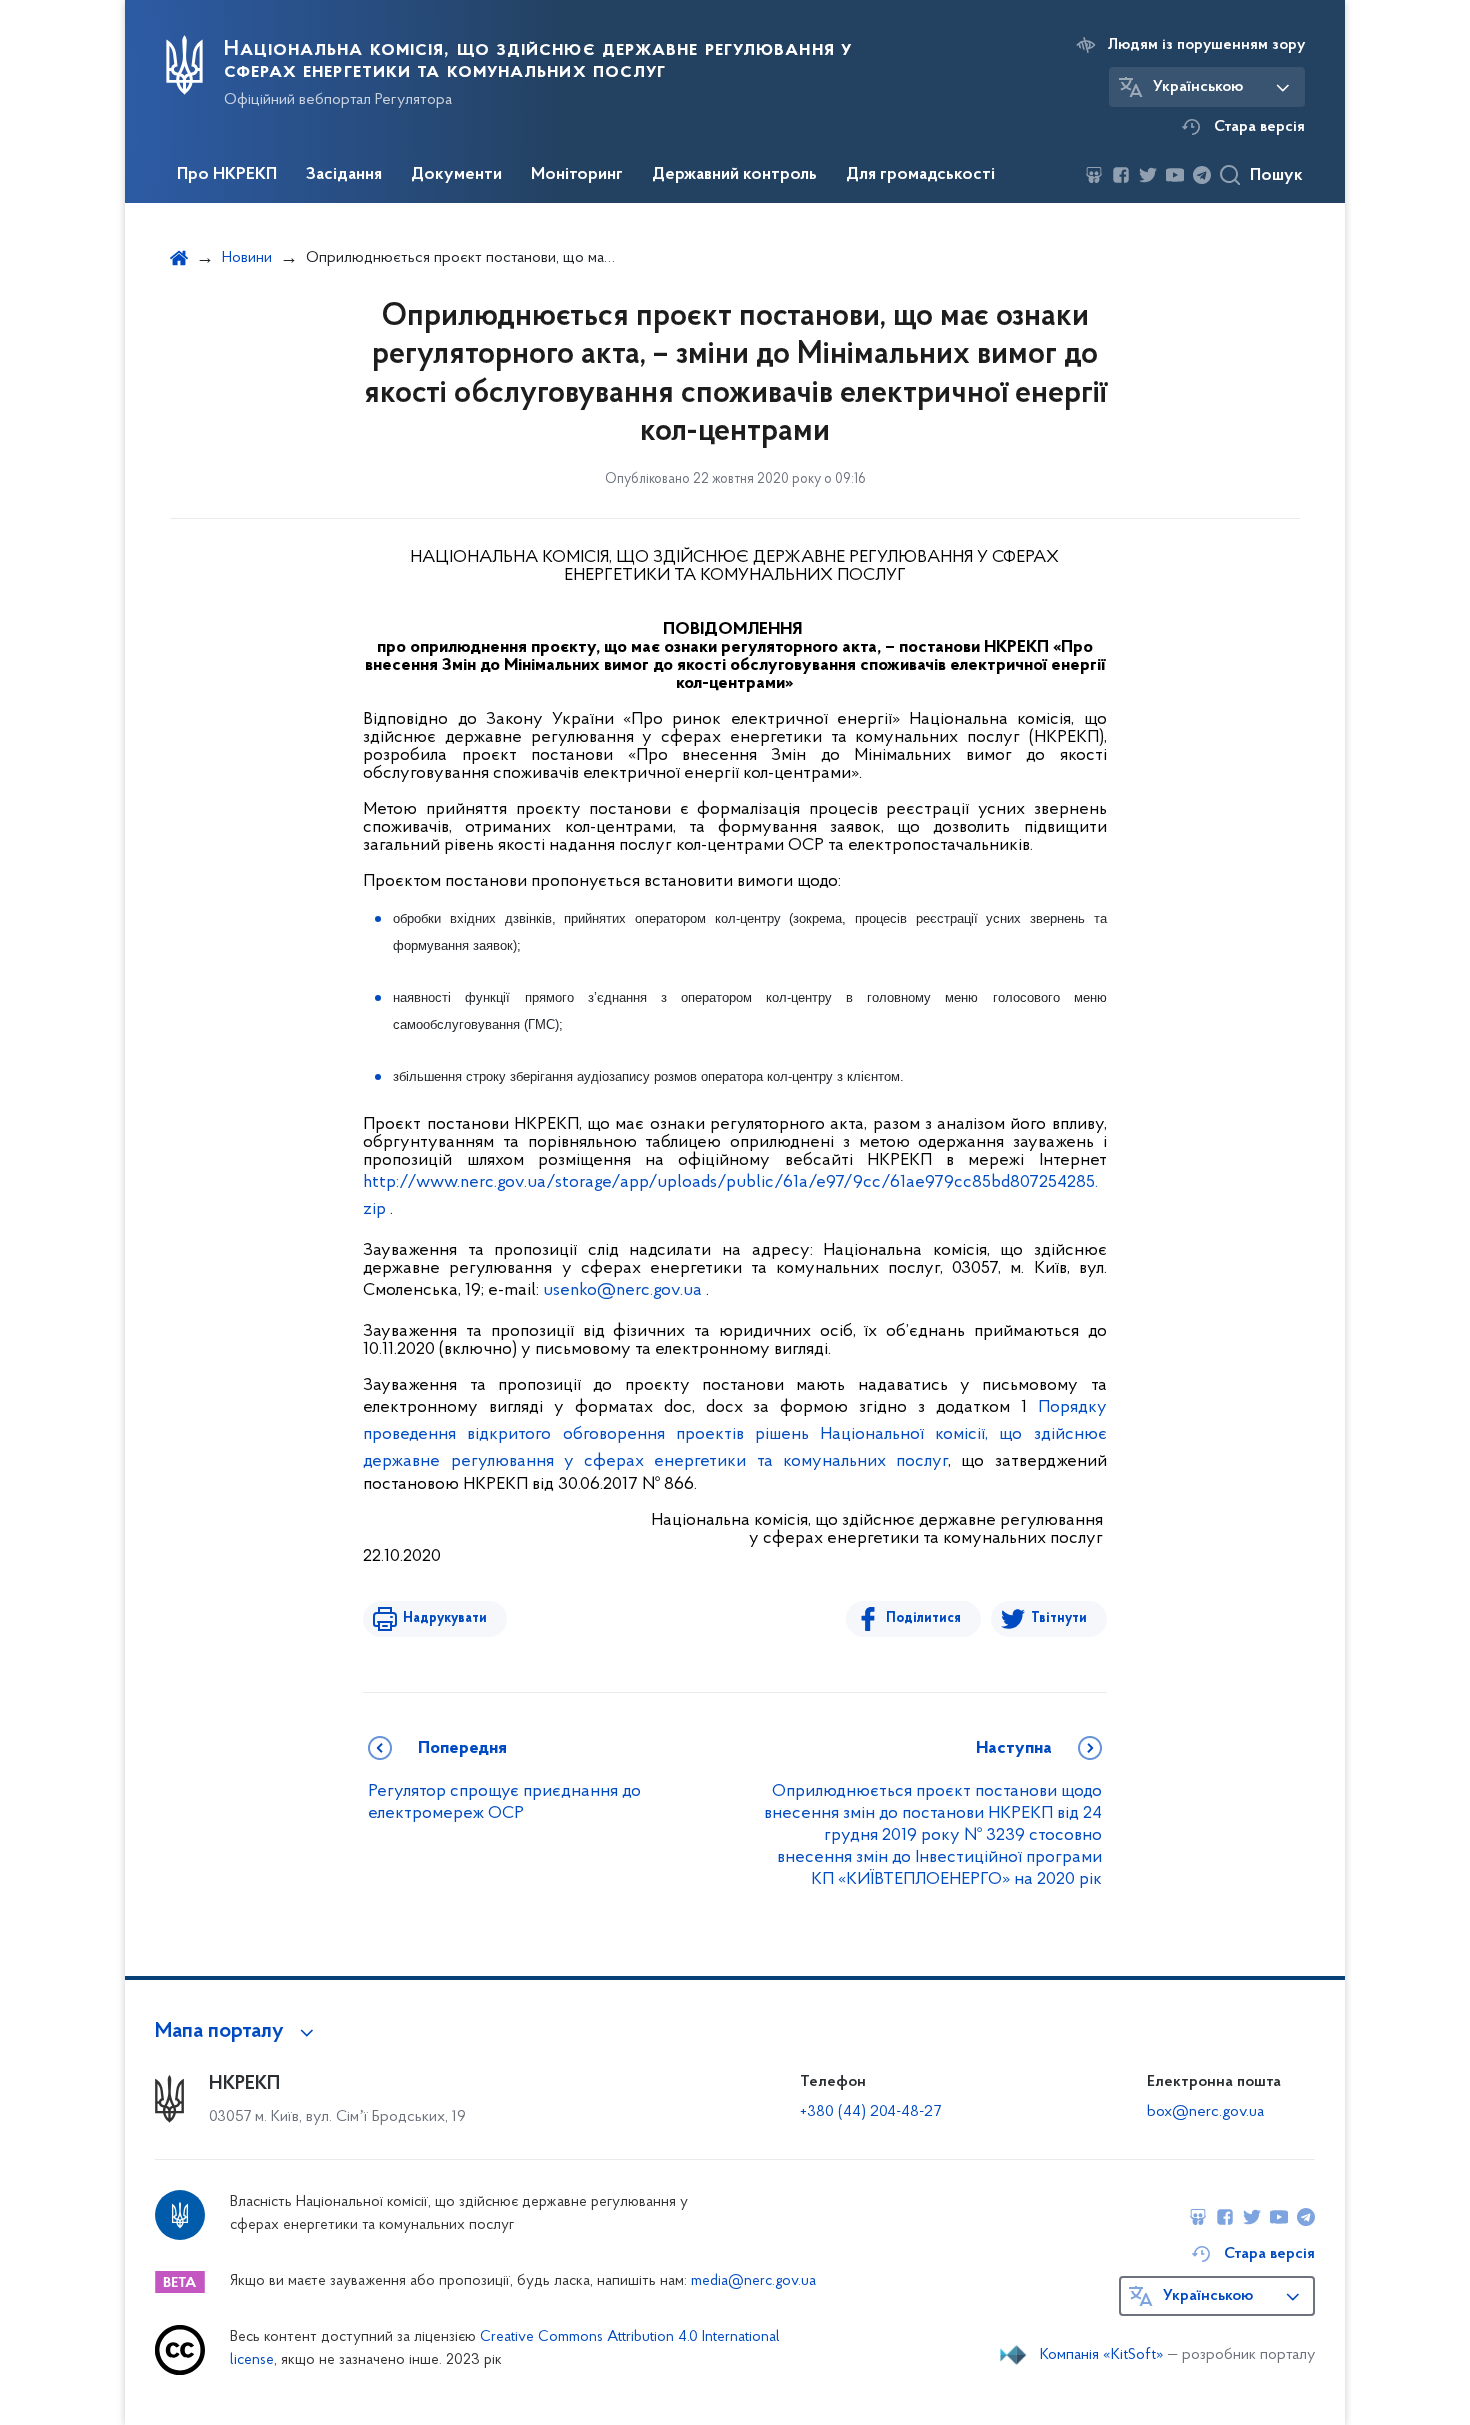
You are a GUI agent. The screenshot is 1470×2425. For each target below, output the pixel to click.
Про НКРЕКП (227, 175)
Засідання (344, 175)
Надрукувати (445, 1618)
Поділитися (923, 1618)
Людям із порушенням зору (1206, 45)
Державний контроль (734, 175)
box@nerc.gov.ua (1205, 2112)
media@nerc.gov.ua (753, 2281)
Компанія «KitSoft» (1102, 2355)
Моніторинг (577, 175)
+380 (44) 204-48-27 (870, 2112)
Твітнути (1059, 1618)
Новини (247, 258)
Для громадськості (920, 175)
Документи (456, 175)
